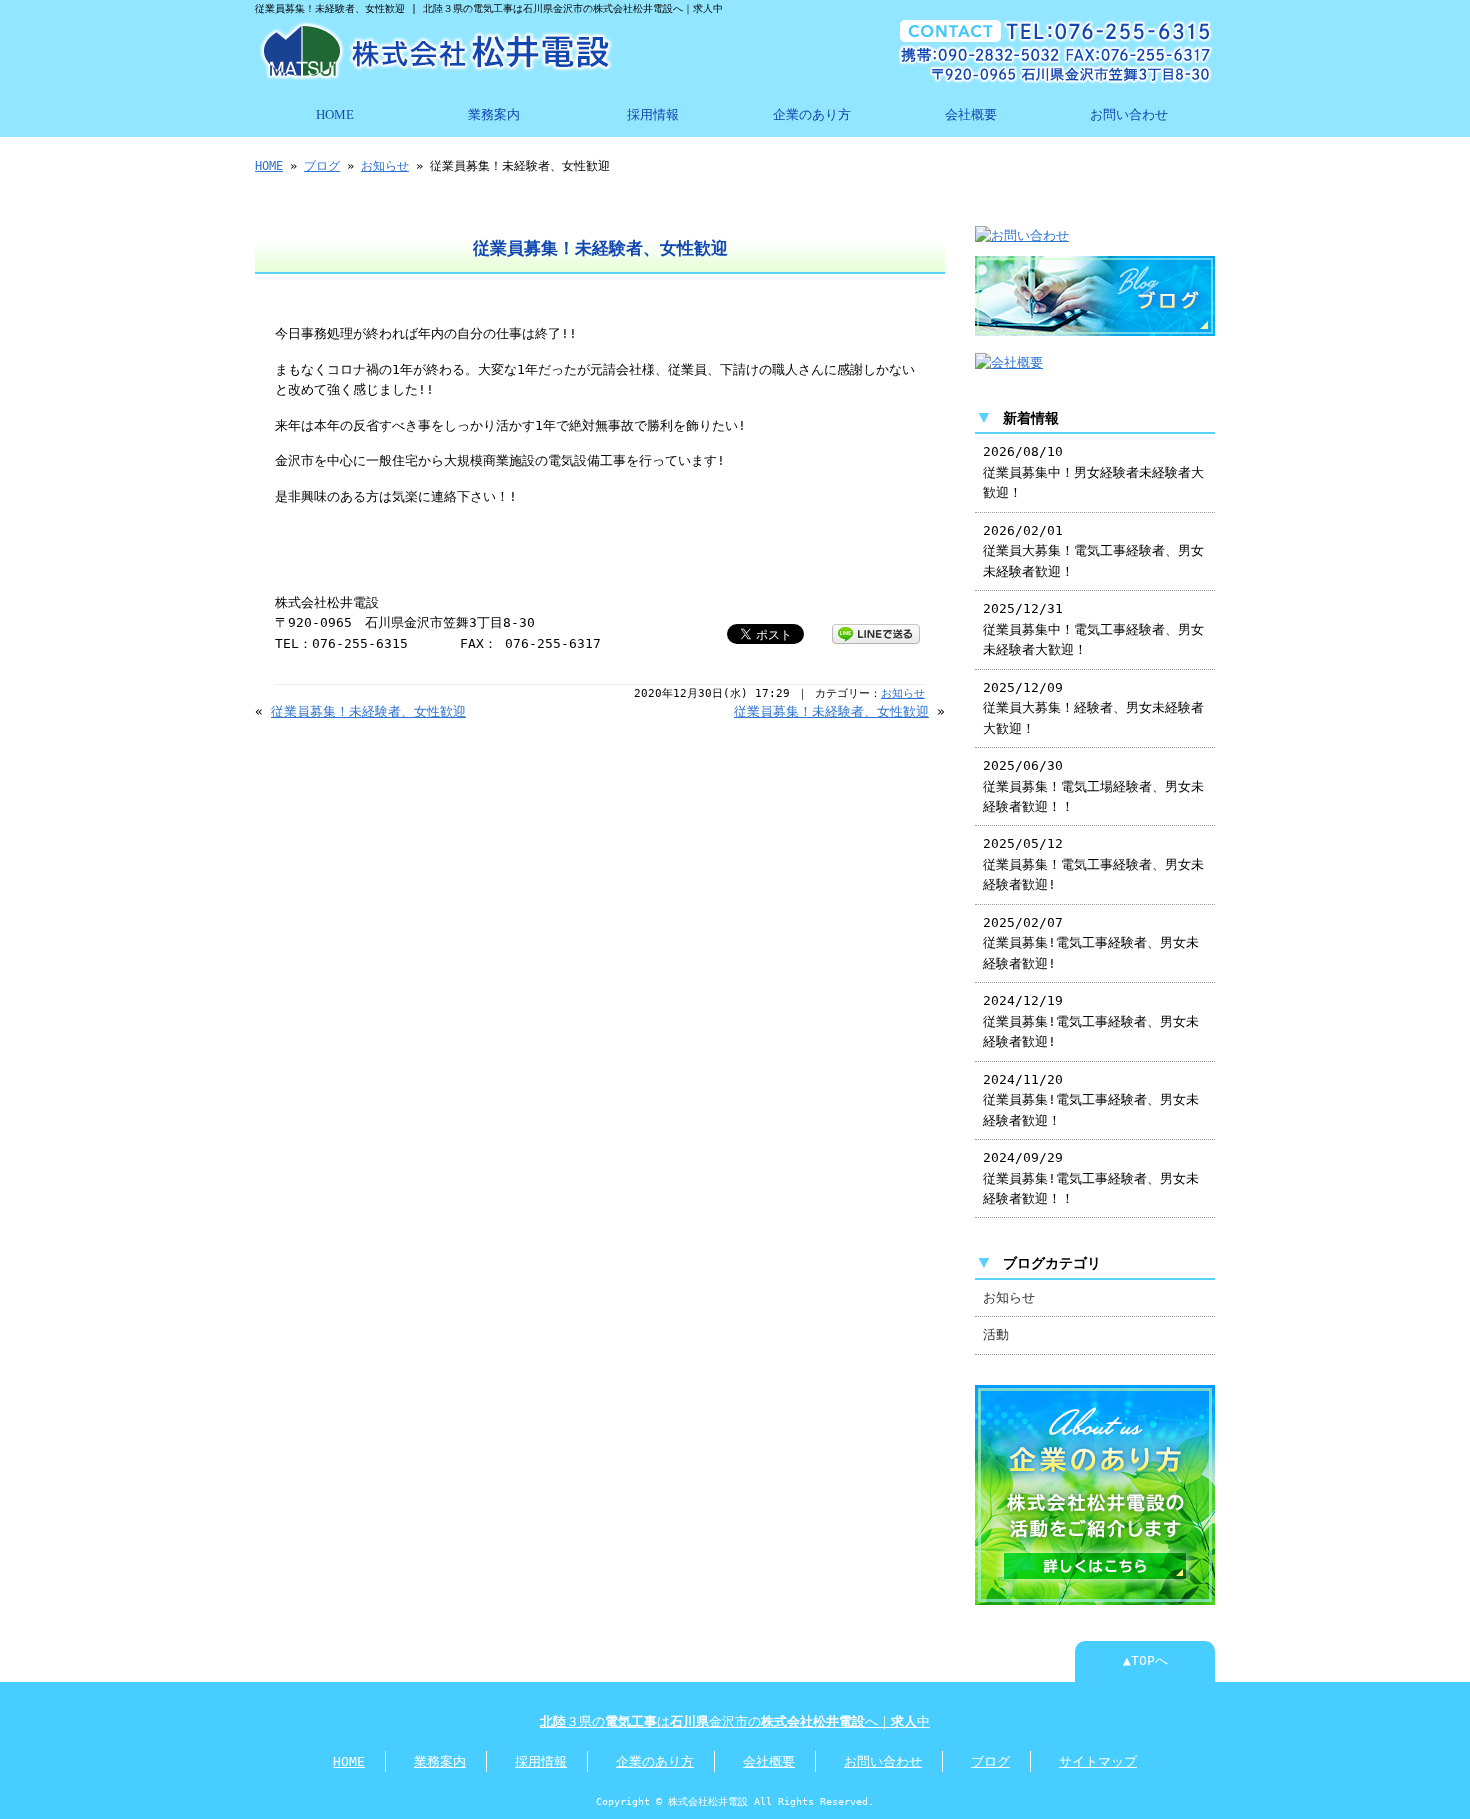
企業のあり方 (812, 115)
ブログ (322, 166)
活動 (996, 1334)
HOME (335, 115)
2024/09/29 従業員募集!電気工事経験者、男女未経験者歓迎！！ (1091, 1178)
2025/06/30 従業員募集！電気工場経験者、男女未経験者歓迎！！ (1093, 786)
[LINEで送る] (876, 632)
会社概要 (971, 115)
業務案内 (494, 115)
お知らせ (385, 166)
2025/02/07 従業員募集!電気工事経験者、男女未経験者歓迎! (1091, 943)
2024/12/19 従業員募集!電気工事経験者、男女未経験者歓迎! (1091, 1021)
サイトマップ (1098, 1761)
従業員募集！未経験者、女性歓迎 (368, 711)
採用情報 (653, 115)
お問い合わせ (1129, 115)
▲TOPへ (1145, 1660)
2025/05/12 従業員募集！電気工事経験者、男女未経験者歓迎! (1093, 864)
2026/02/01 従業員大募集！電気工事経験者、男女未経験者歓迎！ (1093, 551)
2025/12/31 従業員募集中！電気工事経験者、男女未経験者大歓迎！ (1093, 629)
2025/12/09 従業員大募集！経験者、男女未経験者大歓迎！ (1093, 708)
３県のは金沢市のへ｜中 (735, 1721)
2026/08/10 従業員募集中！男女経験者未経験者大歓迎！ (1093, 472)
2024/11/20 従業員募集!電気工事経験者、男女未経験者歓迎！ (1091, 1100)
